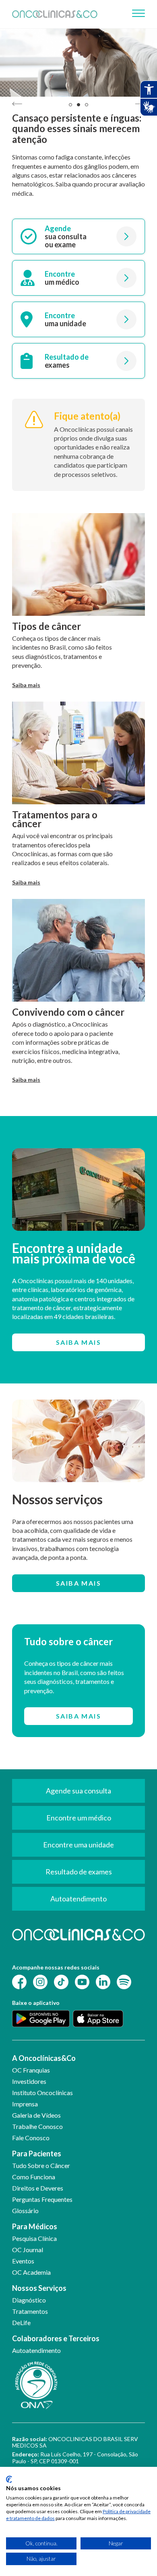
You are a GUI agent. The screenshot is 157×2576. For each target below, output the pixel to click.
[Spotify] (124, 1981)
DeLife (21, 2322)
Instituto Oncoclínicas (42, 2092)
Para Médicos (35, 2226)
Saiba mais (26, 685)
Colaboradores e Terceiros (56, 2338)
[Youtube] (82, 1981)
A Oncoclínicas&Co (44, 2058)
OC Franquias (31, 2070)
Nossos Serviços (39, 2288)
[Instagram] (40, 1981)
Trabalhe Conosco (37, 2126)
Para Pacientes (37, 2154)
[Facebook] (19, 1981)
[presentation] (17, 104)
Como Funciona (34, 2177)
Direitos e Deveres (38, 2188)
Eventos (23, 2261)
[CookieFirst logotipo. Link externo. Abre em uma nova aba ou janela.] (9, 2479)
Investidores (29, 2081)
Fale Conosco (31, 2138)
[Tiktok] (61, 1981)
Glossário (25, 2211)
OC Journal (28, 2250)
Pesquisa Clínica (34, 2238)
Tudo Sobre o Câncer (41, 2165)
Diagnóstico (29, 2300)
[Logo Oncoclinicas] (55, 14)
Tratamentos (30, 2311)
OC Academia (31, 2272)
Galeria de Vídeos (36, 2115)
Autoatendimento (36, 2350)
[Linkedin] (103, 1981)
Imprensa (25, 2104)
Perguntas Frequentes (42, 2199)
